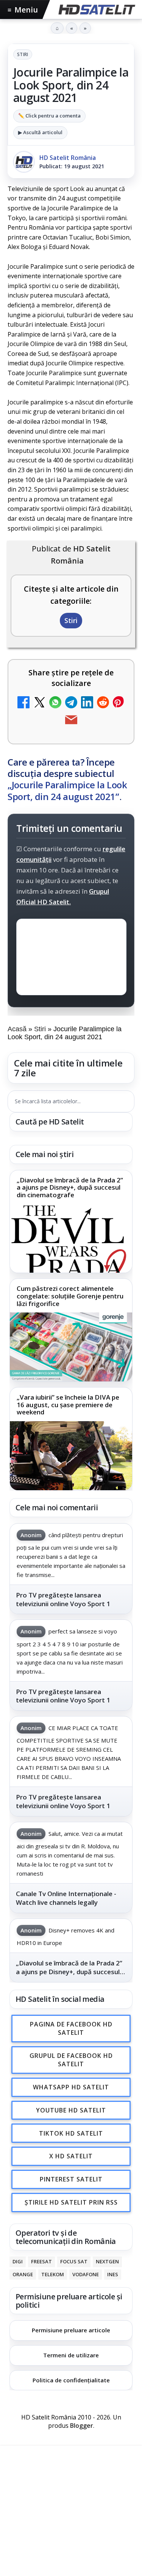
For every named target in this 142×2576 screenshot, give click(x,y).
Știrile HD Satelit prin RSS (71, 2202)
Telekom (53, 2274)
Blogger (82, 2426)
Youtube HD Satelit (71, 2110)
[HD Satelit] (96, 9)
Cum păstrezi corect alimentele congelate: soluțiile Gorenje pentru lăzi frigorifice (70, 1296)
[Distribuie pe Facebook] (23, 703)
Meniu (23, 10)
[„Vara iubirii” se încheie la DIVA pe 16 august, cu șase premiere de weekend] (71, 1456)
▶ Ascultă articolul (40, 132)
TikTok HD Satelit (71, 2133)
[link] (71, 1222)
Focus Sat (74, 2261)
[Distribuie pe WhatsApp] (55, 703)
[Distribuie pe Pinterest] (119, 703)
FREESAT (41, 2261)
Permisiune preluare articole (71, 2330)
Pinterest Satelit (71, 2179)
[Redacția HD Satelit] (24, 162)
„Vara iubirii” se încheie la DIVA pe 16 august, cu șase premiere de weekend (68, 1405)
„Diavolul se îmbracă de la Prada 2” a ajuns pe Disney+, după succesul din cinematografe (70, 1188)
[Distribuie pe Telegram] (71, 703)
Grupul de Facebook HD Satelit (71, 2060)
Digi (18, 2261)
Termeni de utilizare (71, 2355)
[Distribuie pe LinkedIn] (87, 703)
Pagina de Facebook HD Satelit (71, 2028)
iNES (113, 2274)
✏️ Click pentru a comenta (49, 116)
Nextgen (107, 2261)
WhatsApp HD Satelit (71, 2087)
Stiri (23, 54)
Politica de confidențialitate (71, 2380)
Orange (23, 2274)
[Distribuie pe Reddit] (103, 703)
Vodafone (86, 2274)
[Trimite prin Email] (71, 721)
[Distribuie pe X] (39, 703)
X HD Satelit (71, 2156)
